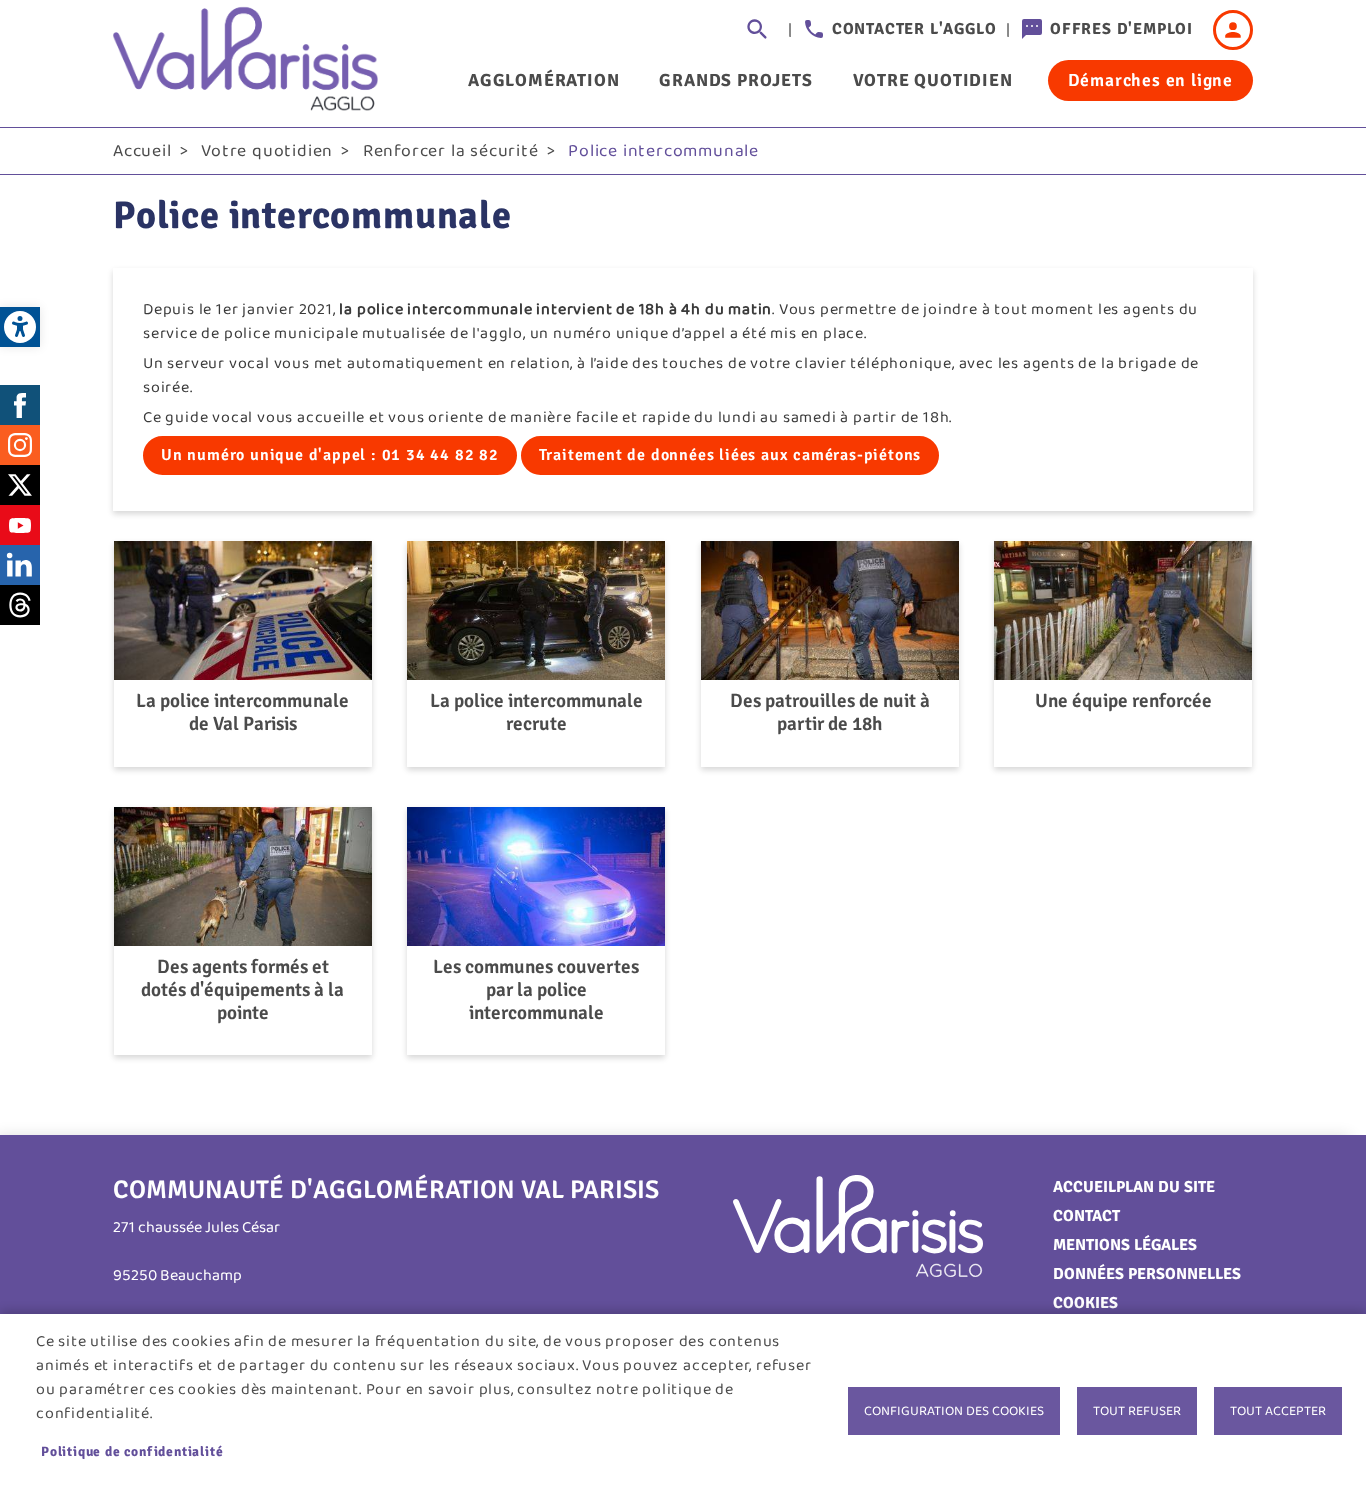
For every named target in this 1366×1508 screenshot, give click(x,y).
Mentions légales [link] (1125, 1245)
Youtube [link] (20, 525)
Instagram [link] (20, 445)
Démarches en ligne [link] (1150, 80)
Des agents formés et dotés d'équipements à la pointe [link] (242, 990)
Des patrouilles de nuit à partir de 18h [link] (830, 713)
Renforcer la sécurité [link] (451, 151)
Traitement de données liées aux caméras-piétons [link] (730, 455)
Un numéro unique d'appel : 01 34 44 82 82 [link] (330, 455)
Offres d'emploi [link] (1121, 29)
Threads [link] (20, 605)
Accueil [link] (142, 151)
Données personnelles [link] (1147, 1274)
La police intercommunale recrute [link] (536, 713)
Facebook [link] (20, 405)
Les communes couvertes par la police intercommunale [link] (536, 990)
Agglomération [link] (543, 80)
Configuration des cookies (954, 1411)
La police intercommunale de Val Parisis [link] (242, 713)
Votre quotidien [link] (933, 80)
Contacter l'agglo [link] (914, 29)
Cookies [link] (1085, 1303)
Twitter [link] (20, 485)
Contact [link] (1086, 1216)
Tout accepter (1278, 1411)
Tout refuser (1137, 1411)
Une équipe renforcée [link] (1123, 701)
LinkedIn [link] (20, 565)
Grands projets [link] (735, 80)
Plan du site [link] (1165, 1187)
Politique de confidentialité (132, 1451)
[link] (20, 327)
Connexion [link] (1233, 30)
